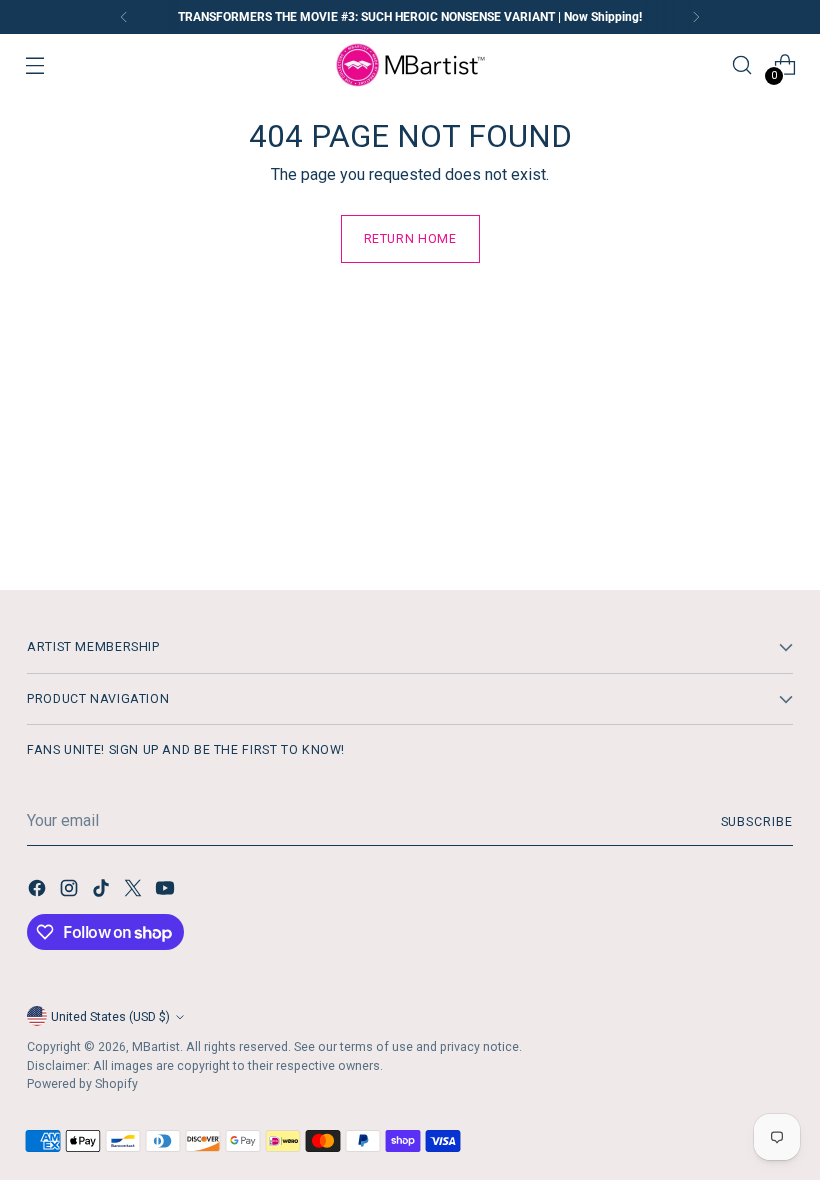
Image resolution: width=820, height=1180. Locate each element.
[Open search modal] (741, 65)
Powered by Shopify (82, 1083)
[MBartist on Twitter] (135, 891)
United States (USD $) (110, 1016)
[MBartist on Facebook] (39, 891)
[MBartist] (410, 65)
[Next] (696, 17)
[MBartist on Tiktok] (103, 891)
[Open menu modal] (35, 65)
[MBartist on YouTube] (167, 891)
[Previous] (124, 17)
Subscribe (757, 821)
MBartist (156, 1046)
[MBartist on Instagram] (71, 891)
